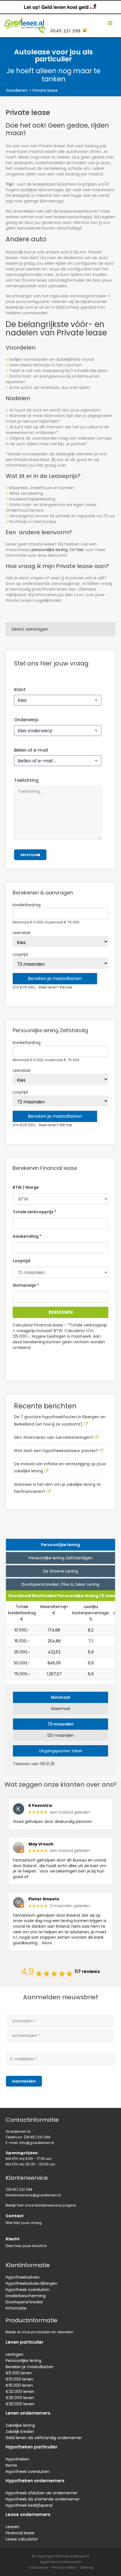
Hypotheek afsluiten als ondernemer (42, 2493)
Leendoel (22, 933)
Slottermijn (26, 1285)
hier (80, 550)
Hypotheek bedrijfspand (29, 2505)
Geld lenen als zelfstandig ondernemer (44, 2438)
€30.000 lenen (20, 2404)
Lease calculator (22, 2539)
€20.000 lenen (20, 2392)
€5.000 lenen (19, 2373)
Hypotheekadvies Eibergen (32, 2283)
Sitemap (87, 2567)
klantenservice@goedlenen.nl (33, 2195)
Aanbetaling (27, 1236)
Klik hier (66, 987)
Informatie (16, 2308)
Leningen (14, 2354)
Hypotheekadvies (23, 2277)
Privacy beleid (64, 2567)
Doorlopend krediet (24, 2302)
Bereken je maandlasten (30, 2367)
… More (45, 1943)
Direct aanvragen (30, 629)
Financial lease (20, 2533)
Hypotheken (17, 2459)
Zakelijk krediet (20, 2432)
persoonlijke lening (50, 550)
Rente (11, 2465)
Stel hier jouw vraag (24, 2223)
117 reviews (87, 1972)
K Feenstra (40, 1806)
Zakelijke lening (20, 2425)
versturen (30, 855)
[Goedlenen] (24, 23)
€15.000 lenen (19, 2385)
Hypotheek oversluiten (28, 2290)
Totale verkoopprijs (34, 1212)
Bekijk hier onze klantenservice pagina (41, 2205)
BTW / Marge (26, 1187)
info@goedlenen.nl (37, 2143)
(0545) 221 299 (37, 2137)
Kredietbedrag (27, 905)
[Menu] (110, 23)
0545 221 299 (66, 31)
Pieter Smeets (44, 1899)
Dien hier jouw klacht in (26, 2246)
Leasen (13, 2527)
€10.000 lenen (19, 2379)
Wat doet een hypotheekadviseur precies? (56, 1451)
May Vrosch (41, 1844)
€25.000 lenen (20, 2398)
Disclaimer (39, 2567)
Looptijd (20, 954)
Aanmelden (24, 2081)
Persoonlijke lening (23, 2361)
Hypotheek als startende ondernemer (43, 2499)
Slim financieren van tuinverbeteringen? (54, 1437)
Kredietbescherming (26, 2296)
